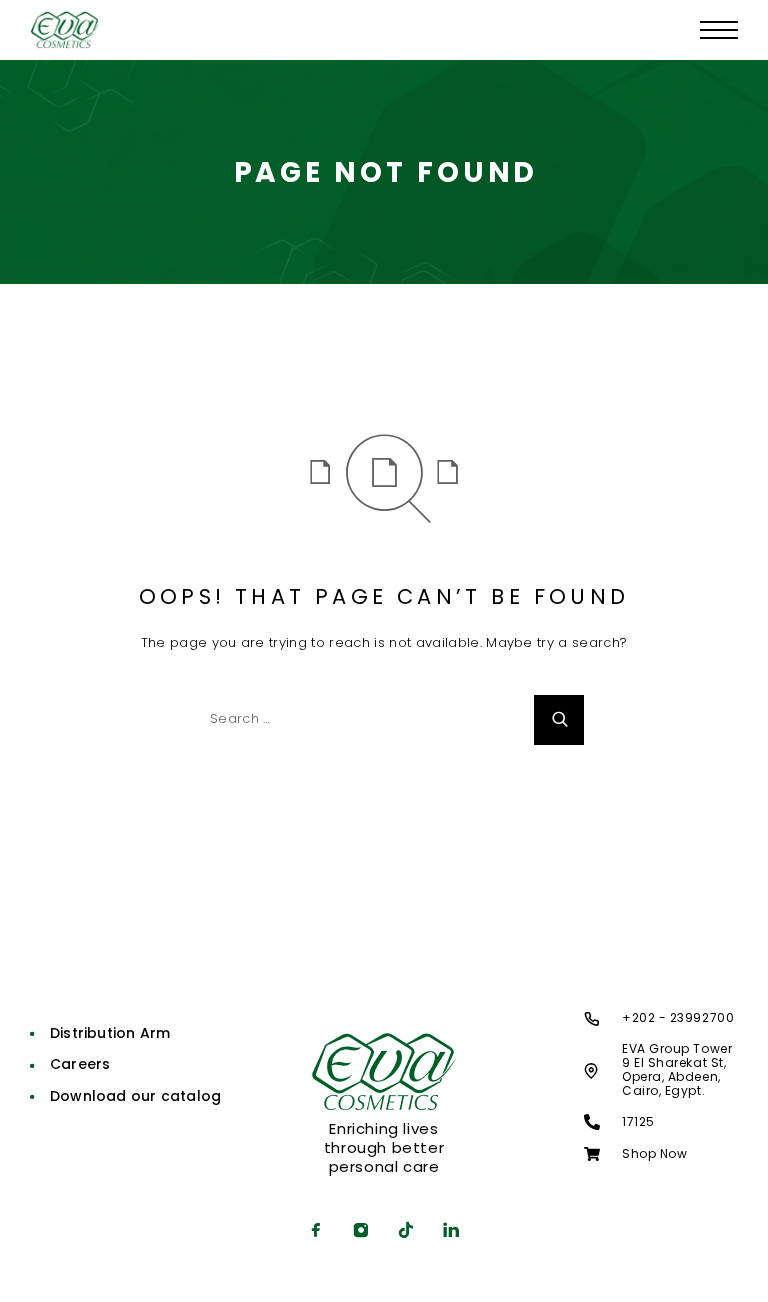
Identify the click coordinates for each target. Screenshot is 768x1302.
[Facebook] (316, 1232)
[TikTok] (406, 1232)
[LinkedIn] (451, 1232)
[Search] (559, 720)
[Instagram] (361, 1232)
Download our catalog (135, 1096)
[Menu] (719, 30)
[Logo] (65, 30)
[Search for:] (359, 720)
